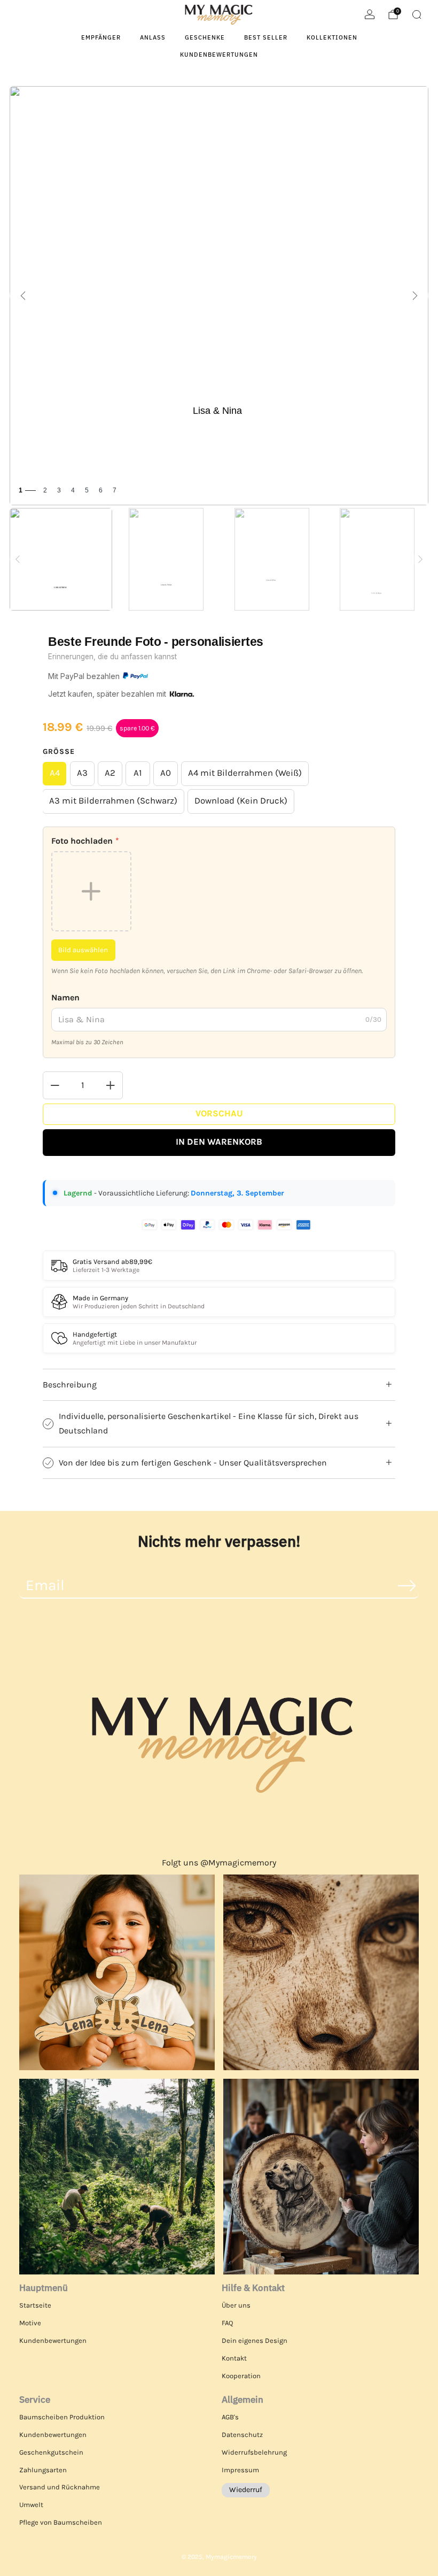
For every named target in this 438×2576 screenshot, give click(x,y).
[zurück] (23, 296)
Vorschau (219, 1113)
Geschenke (205, 37)
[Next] (420, 559)
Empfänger (101, 37)
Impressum (240, 2470)
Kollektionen (332, 37)
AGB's (230, 2417)
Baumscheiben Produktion (62, 2417)
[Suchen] (417, 14)
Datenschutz (242, 2435)
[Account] (370, 14)
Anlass (153, 37)
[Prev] (18, 559)
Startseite (35, 2305)
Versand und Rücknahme (60, 2487)
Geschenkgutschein (51, 2452)
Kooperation (241, 2376)
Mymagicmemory (231, 2557)
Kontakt (234, 2358)
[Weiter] (415, 296)
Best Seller (266, 37)
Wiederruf (246, 2490)
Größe (59, 751)
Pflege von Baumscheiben (61, 2522)
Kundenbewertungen (219, 55)
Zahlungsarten (43, 2470)
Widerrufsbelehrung (254, 2452)
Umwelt (31, 2505)
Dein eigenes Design (255, 2340)
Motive (30, 2323)
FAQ (227, 2323)
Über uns (236, 2305)
